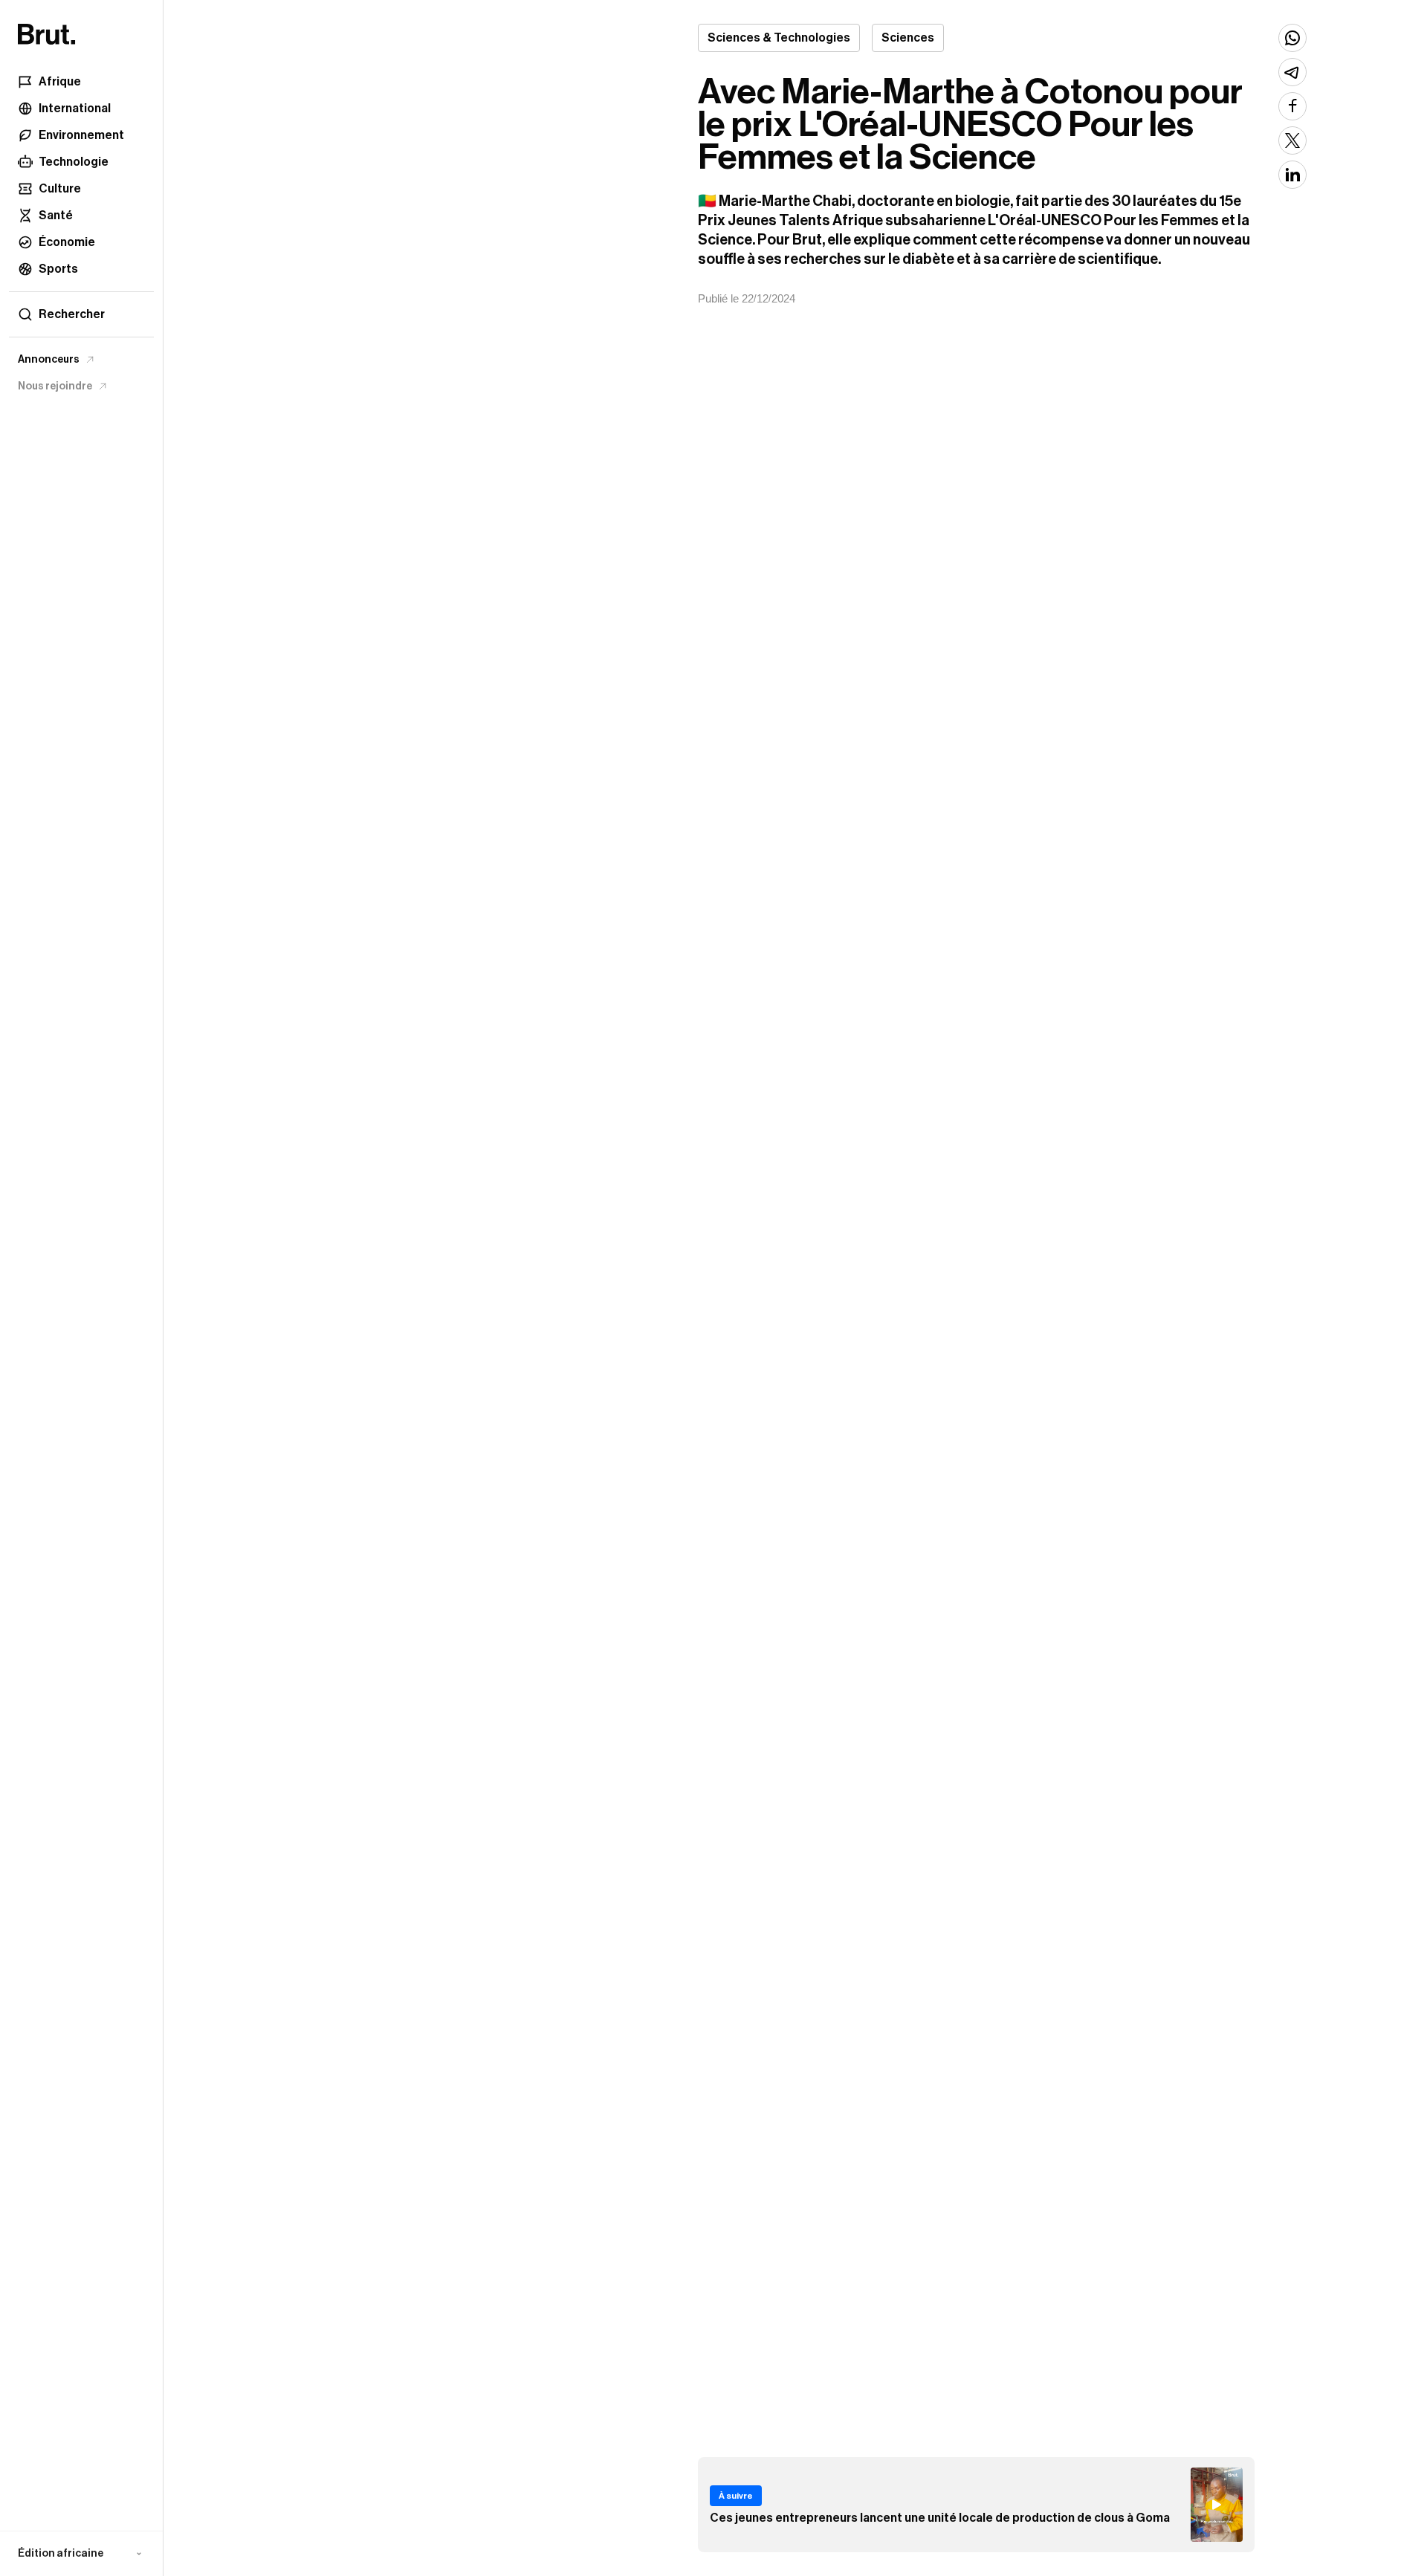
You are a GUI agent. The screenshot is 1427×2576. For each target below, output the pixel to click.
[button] (81, 2554)
